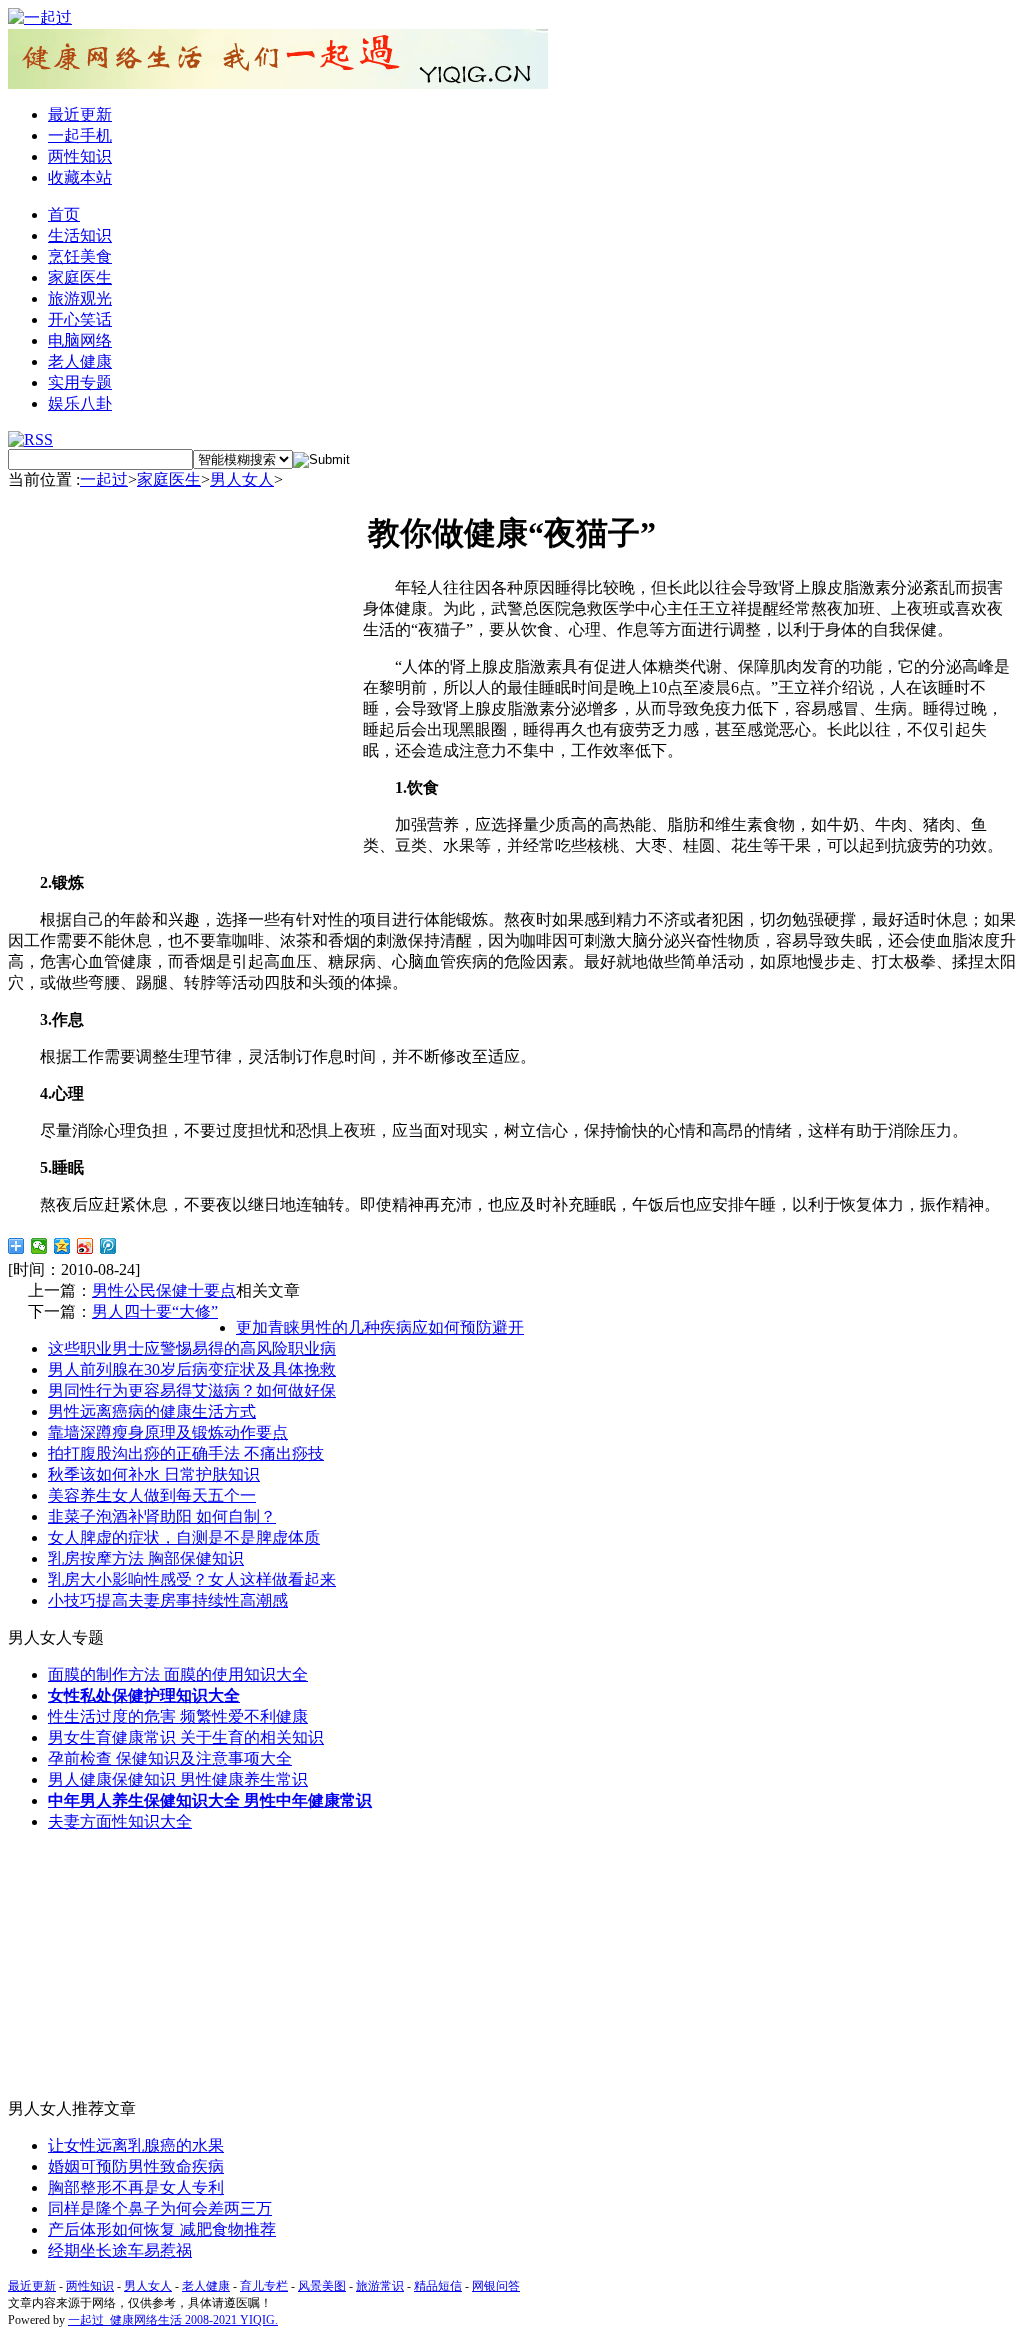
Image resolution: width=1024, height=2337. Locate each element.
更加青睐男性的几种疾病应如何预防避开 (380, 1327)
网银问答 (496, 2286)
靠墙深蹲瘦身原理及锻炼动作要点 (168, 1432)
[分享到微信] (39, 1246)
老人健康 (80, 361)
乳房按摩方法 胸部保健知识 (146, 1558)
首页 (64, 214)
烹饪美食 (80, 256)
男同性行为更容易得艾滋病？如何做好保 (192, 1390)
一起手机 (80, 135)
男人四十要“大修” (155, 1311)
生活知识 (80, 235)
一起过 (104, 479)
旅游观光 (80, 298)
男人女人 (242, 479)
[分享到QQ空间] (62, 1246)
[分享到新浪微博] (85, 1246)
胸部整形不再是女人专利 (136, 2187)
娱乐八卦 (80, 403)
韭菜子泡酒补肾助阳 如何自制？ (162, 1516)
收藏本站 (80, 177)
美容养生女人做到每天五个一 (152, 1495)
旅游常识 (380, 2286)
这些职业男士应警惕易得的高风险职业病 (192, 1348)
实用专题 (80, 382)
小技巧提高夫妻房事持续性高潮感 (168, 1600)
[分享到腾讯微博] (108, 1246)
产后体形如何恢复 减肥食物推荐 (162, 2229)
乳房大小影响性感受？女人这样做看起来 (192, 1579)
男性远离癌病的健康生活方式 (152, 1411)
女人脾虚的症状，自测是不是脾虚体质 (184, 1537)
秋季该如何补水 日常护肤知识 (154, 1474)
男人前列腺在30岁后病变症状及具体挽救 (192, 1369)
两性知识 (80, 156)
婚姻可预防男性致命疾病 (136, 2166)
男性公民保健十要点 (164, 1290)
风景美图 (322, 2286)
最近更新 (80, 114)
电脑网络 (80, 340)
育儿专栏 (264, 2286)
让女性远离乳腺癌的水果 (136, 2145)
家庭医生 (80, 277)
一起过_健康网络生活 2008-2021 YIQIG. (173, 2320)
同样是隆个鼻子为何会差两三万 (160, 2208)
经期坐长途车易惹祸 (120, 2250)
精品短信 (438, 2286)
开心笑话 (80, 319)
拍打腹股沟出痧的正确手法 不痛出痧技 (186, 1453)
